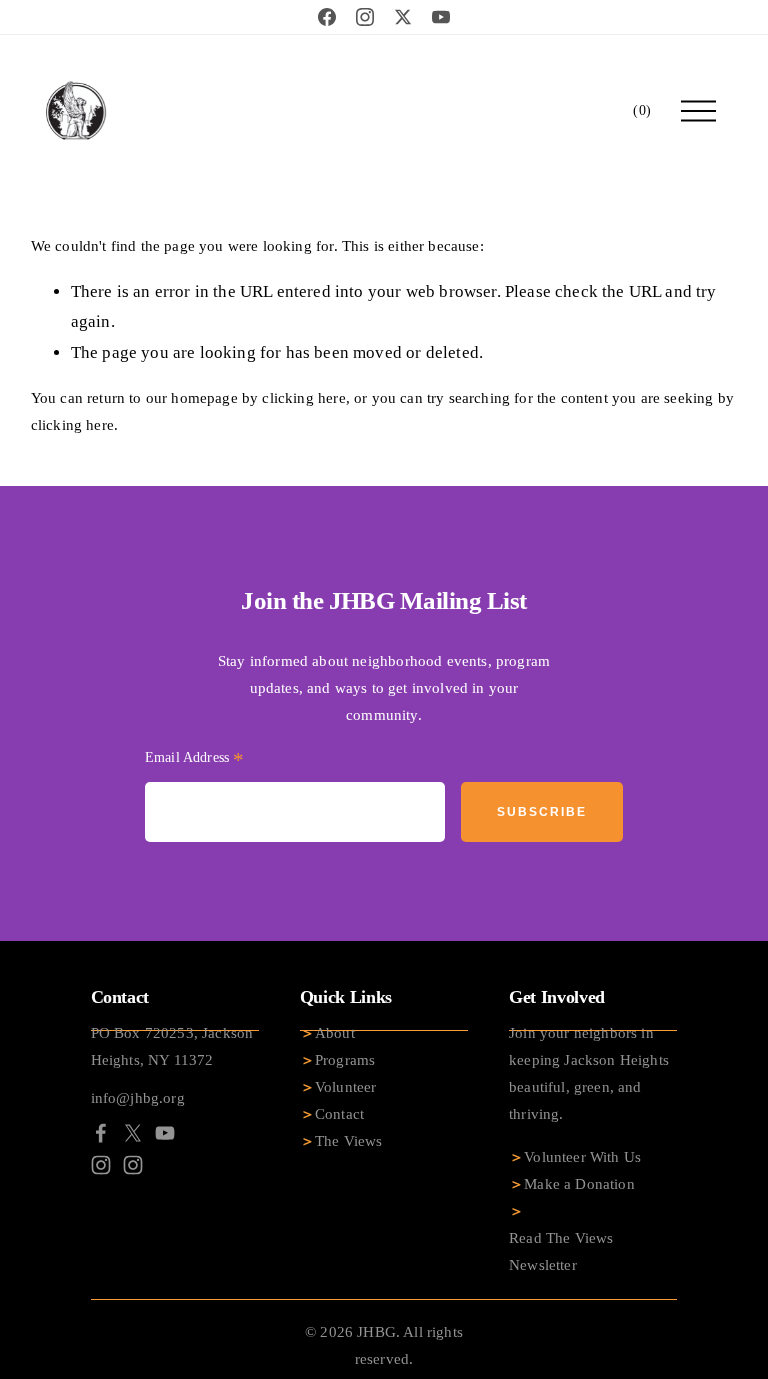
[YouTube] (165, 1133)
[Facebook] (101, 1133)
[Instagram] (101, 1165)
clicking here (303, 398)
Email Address (195, 760)
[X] (133, 1133)
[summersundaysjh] (133, 1165)
